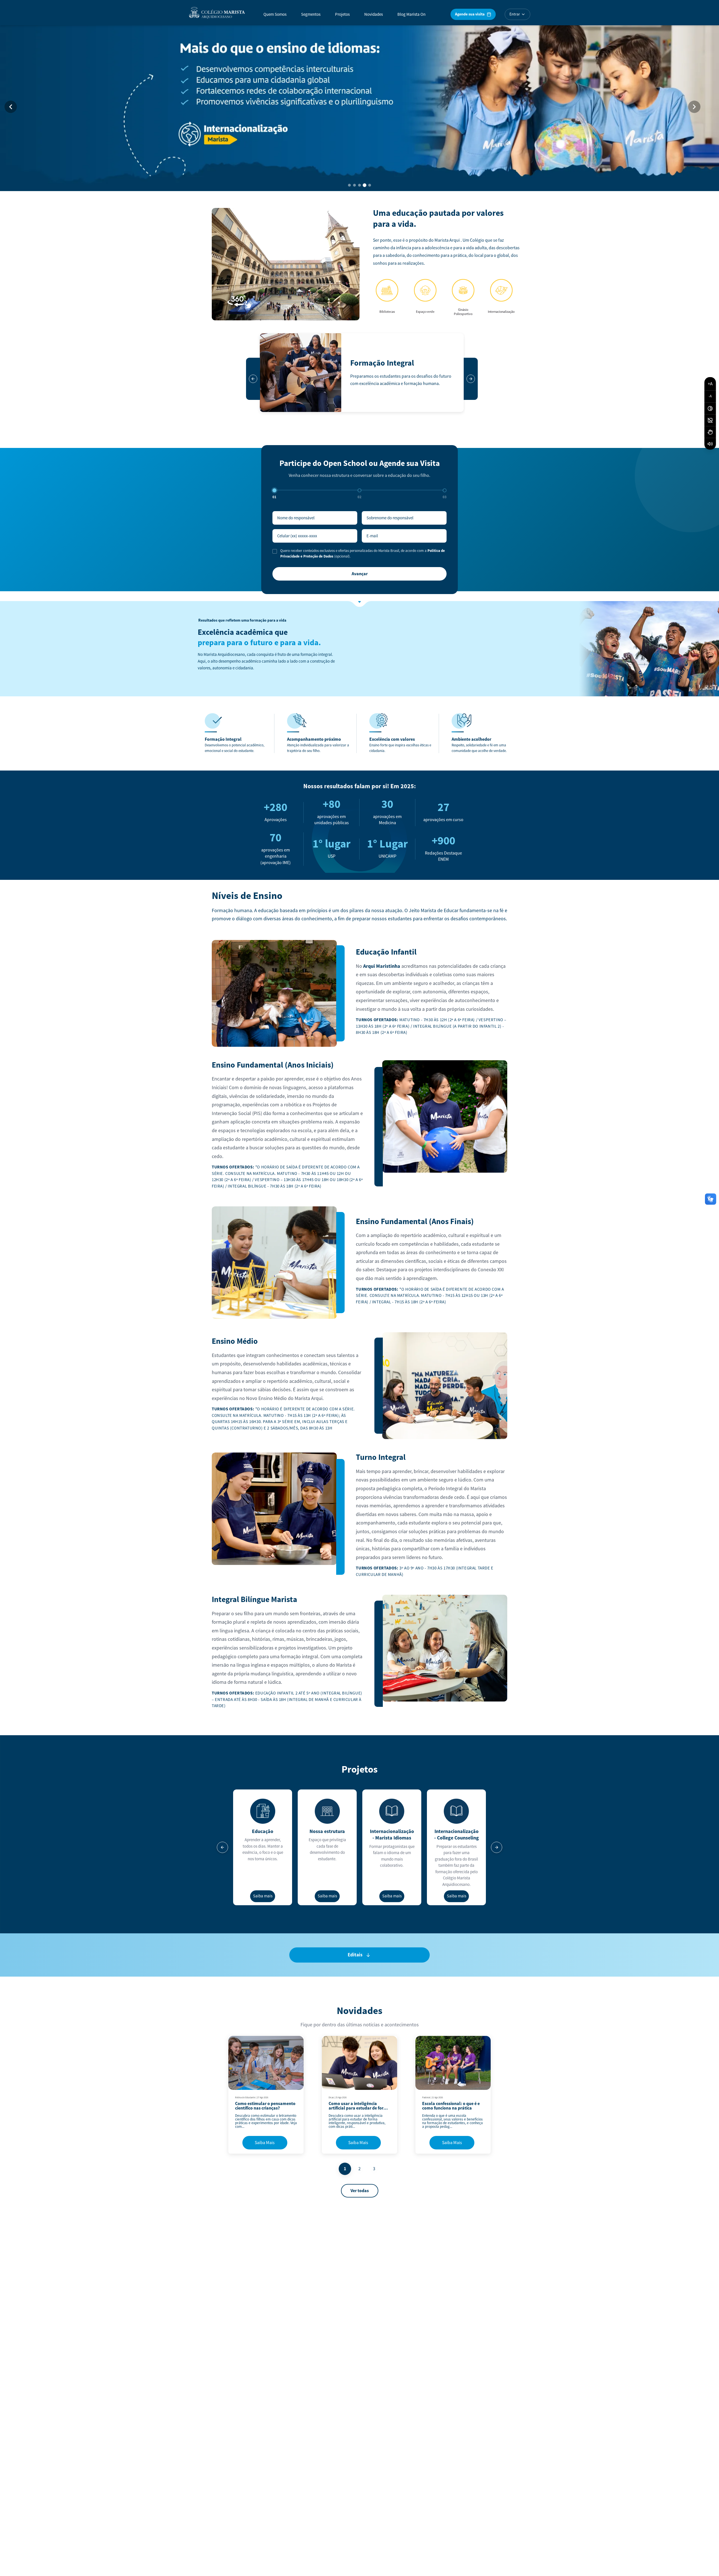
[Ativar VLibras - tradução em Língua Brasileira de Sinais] (710, 432)
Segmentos (311, 14)
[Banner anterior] (11, 107)
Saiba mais (263, 1896)
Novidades (374, 14)
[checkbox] (275, 551)
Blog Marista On (411, 14)
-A (710, 396)
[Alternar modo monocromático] (710, 420)
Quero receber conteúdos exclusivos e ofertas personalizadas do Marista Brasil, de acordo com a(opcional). (363, 554)
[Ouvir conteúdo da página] (710, 444)
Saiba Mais (265, 2143)
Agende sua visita (470, 14)
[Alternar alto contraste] (710, 409)
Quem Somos (275, 14)
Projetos (342, 14)
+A (710, 384)
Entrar (515, 14)
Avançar (360, 574)
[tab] (349, 185)
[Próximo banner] (694, 107)
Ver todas (360, 2191)
